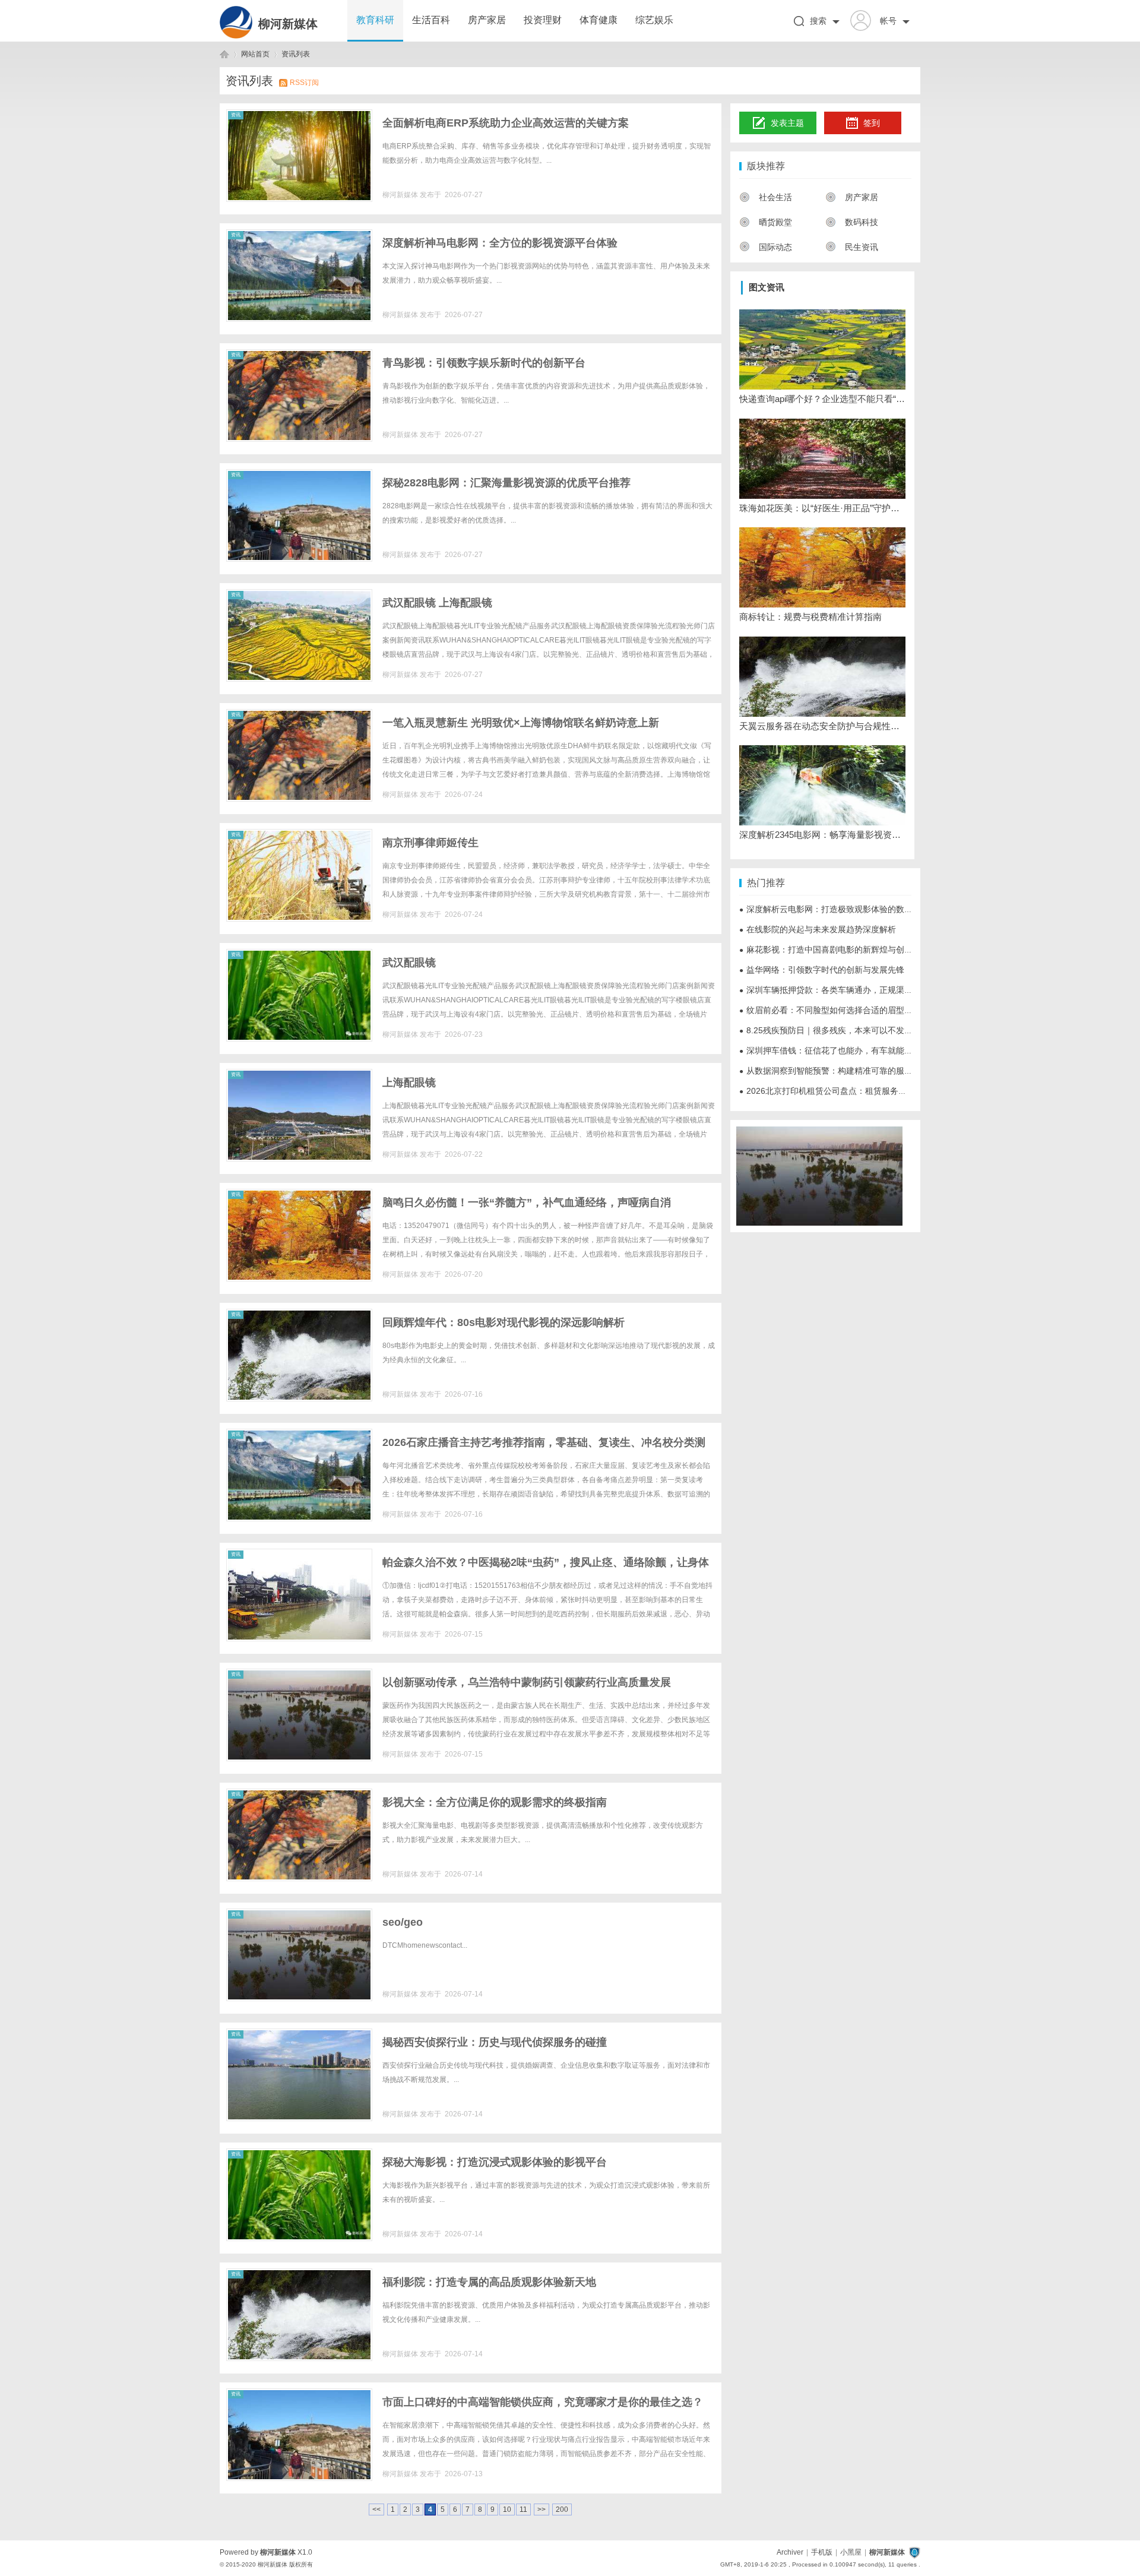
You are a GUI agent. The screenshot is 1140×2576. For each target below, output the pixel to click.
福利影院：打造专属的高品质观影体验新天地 (489, 2282)
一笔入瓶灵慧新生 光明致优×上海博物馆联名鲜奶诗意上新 (521, 723)
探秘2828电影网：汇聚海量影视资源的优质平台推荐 (506, 483)
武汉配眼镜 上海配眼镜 (437, 603)
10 (507, 2509)
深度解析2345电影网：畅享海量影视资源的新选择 (822, 835)
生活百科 (431, 20)
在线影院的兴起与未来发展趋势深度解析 (818, 929)
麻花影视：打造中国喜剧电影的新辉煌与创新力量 (834, 950)
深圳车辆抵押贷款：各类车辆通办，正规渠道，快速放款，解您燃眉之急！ (880, 990)
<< (376, 2509)
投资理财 (543, 20)
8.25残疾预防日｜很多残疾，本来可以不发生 (826, 1030)
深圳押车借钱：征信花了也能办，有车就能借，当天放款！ (851, 1050)
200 (562, 2509)
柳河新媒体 (288, 24)
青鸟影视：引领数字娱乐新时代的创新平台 (484, 363)
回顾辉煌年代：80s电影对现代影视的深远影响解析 (503, 1322)
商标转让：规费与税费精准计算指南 (810, 617)
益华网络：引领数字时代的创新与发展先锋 (822, 970)
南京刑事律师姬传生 (430, 843)
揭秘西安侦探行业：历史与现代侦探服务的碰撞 (495, 2042)
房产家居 (487, 20)
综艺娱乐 (654, 20)
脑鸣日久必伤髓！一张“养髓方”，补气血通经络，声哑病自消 (527, 1202)
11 (523, 2509)
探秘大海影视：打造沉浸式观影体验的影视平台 (495, 2162)
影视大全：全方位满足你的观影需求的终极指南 (495, 1802)
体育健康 (598, 20)
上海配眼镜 (409, 1083)
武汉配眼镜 (409, 963)
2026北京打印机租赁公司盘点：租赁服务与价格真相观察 (848, 1091)
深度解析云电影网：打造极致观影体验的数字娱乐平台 (843, 909)
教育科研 (375, 20)
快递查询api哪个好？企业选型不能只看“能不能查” (822, 399)
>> (541, 2509)
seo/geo (403, 1922)
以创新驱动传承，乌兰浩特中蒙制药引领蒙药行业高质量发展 (527, 1682)
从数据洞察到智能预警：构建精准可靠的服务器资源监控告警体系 (863, 1071)
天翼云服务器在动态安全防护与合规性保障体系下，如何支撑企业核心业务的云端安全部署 (822, 726)
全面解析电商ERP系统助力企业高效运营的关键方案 (506, 123)
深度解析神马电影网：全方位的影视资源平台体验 (500, 243)
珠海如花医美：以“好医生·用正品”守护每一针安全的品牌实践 (822, 508)
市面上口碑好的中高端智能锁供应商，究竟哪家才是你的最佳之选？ (543, 2402)
